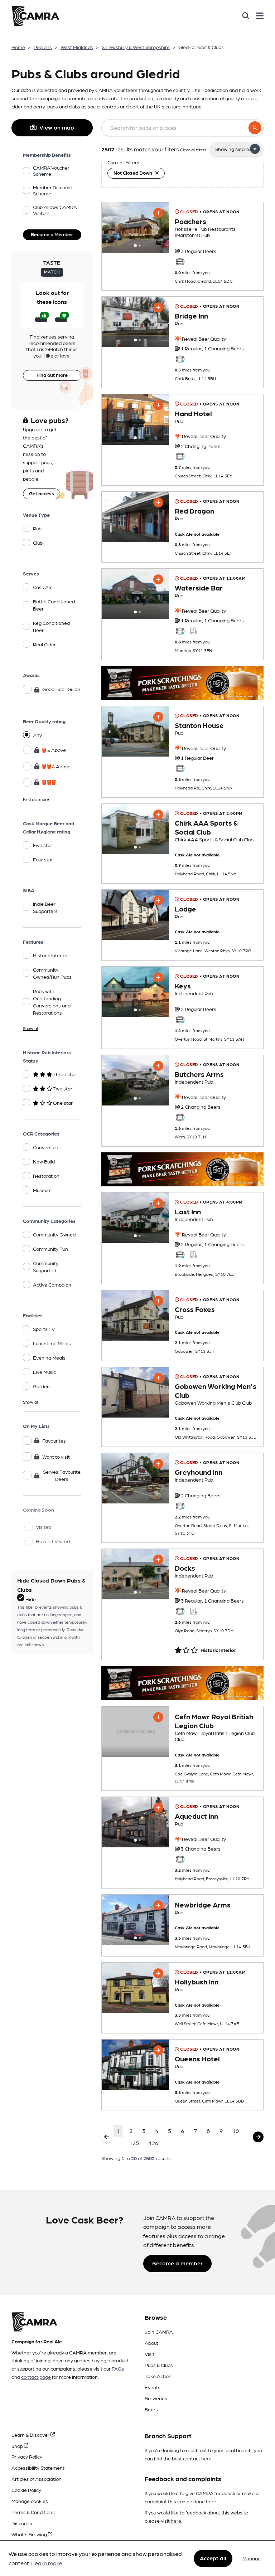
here (206, 2458)
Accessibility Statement (38, 2468)
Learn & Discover (31, 2435)
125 (134, 2143)
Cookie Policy (26, 2490)
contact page (36, 2377)
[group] (135, 227)
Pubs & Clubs (159, 2365)
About (151, 2343)
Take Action (158, 2376)
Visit (149, 2354)
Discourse (23, 2523)
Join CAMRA (159, 2332)
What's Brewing (30, 2534)
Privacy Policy (27, 2456)
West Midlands (77, 47)
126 (153, 2143)
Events (153, 2387)
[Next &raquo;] (258, 2137)
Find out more (52, 375)
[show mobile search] (246, 16)
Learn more (47, 2563)
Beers (151, 2409)
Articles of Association (37, 2479)
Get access (42, 493)
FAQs (118, 2368)
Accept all (213, 2558)
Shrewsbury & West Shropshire (136, 47)
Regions (43, 47)
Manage (252, 2558)
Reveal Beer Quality (203, 339)
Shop (18, 2446)
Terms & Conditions (33, 2512)
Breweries (156, 2398)
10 (236, 2131)
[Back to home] (35, 16)
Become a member (177, 2263)
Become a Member (52, 234)
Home (18, 47)
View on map (57, 127)
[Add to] (158, 213)
